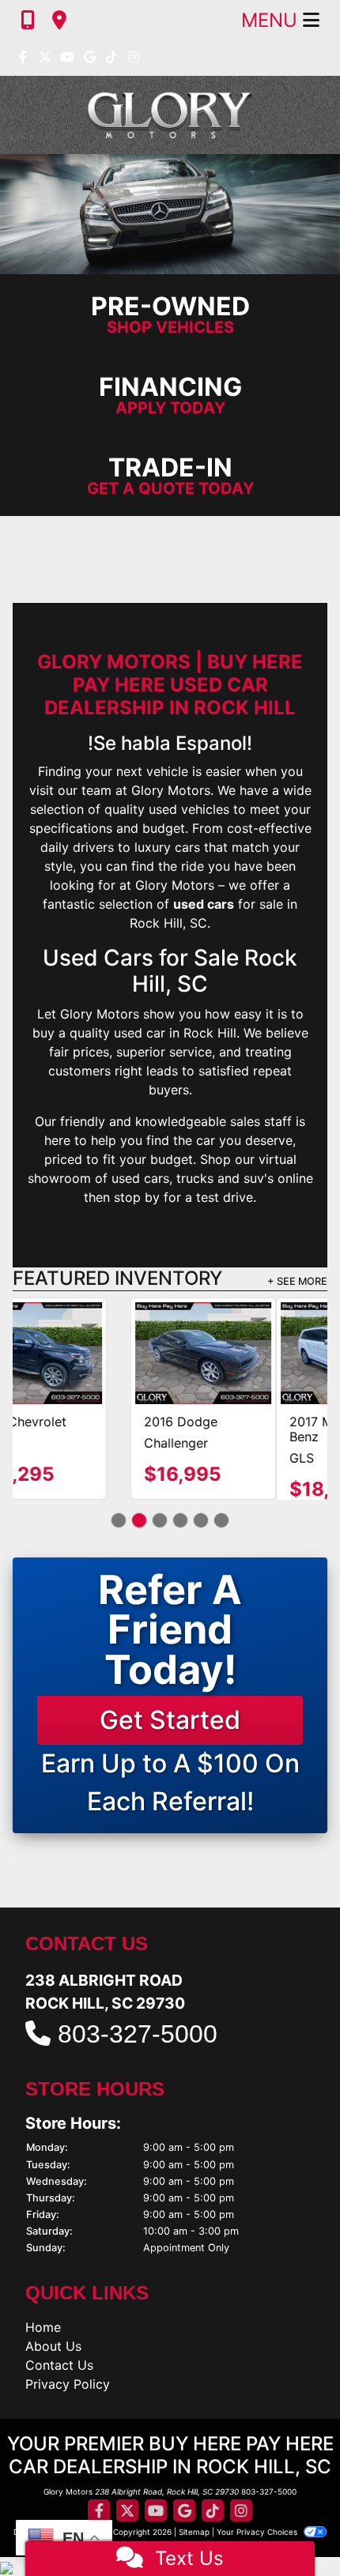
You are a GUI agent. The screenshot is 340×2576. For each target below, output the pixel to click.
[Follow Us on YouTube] (67, 58)
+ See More (297, 1281)
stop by (137, 1197)
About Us (53, 2362)
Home (43, 2343)
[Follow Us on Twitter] (45, 58)
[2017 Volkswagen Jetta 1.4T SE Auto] (255, 1353)
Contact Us (59, 2381)
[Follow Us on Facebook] (23, 58)
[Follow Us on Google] (89, 58)
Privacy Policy (68, 2400)
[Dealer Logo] (170, 115)
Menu (272, 20)
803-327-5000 (138, 2049)
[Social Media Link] (111, 58)
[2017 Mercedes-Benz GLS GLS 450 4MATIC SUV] (85, 1353)
